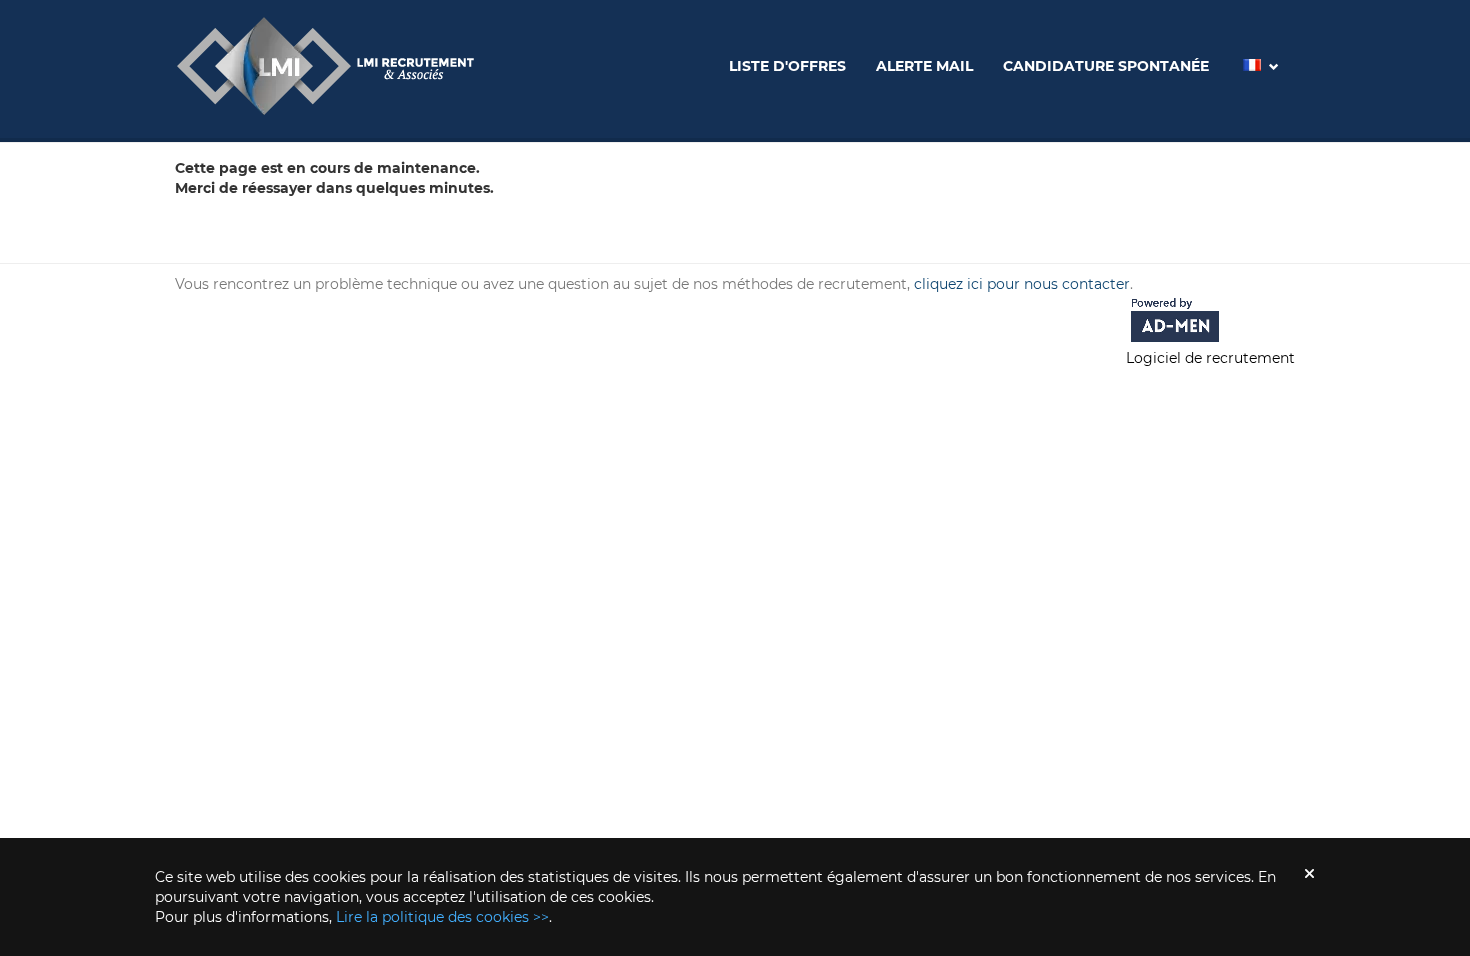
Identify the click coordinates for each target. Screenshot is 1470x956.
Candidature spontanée (1106, 66)
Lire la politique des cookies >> (442, 917)
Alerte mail (924, 66)
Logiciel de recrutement (1210, 358)
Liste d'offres (787, 66)
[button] (1259, 71)
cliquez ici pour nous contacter (1022, 284)
